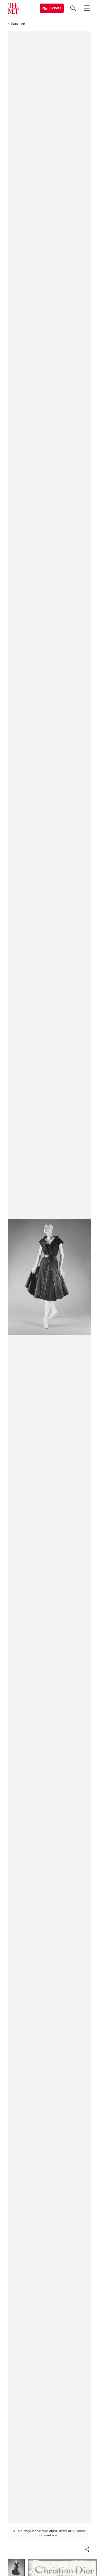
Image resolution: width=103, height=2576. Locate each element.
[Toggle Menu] (87, 8)
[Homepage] (13, 8)
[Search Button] (73, 8)
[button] (87, 2549)
